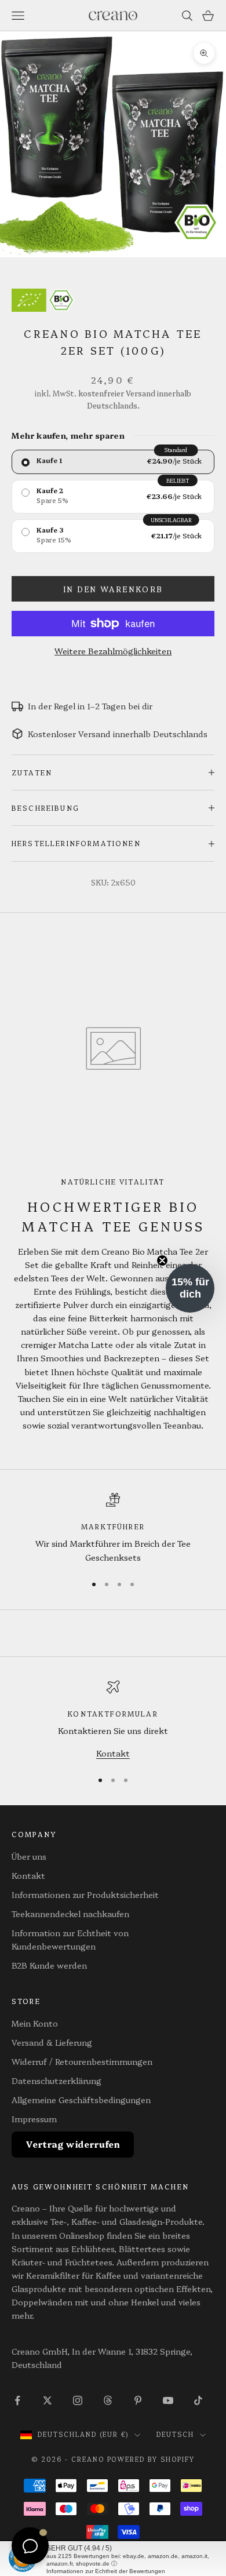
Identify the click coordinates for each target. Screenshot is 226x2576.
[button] (190, 1288)
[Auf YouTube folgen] (168, 2400)
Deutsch (175, 2434)
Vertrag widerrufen (73, 2144)
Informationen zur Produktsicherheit (85, 1894)
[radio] (113, 462)
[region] (113, 1529)
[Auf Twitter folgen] (48, 2400)
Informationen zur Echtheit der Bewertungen (106, 2571)
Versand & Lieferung (52, 2042)
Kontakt (113, 1753)
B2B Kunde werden (49, 1965)
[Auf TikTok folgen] (198, 2400)
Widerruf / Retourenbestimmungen (82, 2061)
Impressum (34, 2119)
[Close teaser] (162, 1260)
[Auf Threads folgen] (108, 2400)
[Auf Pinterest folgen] (138, 2400)
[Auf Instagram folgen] (78, 2400)
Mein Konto (35, 2023)
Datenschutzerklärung (57, 2081)
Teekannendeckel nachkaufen (70, 1914)
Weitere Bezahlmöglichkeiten (113, 651)
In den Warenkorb (113, 589)
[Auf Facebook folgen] (17, 2400)
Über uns (29, 1856)
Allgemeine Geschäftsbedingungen (81, 2100)
